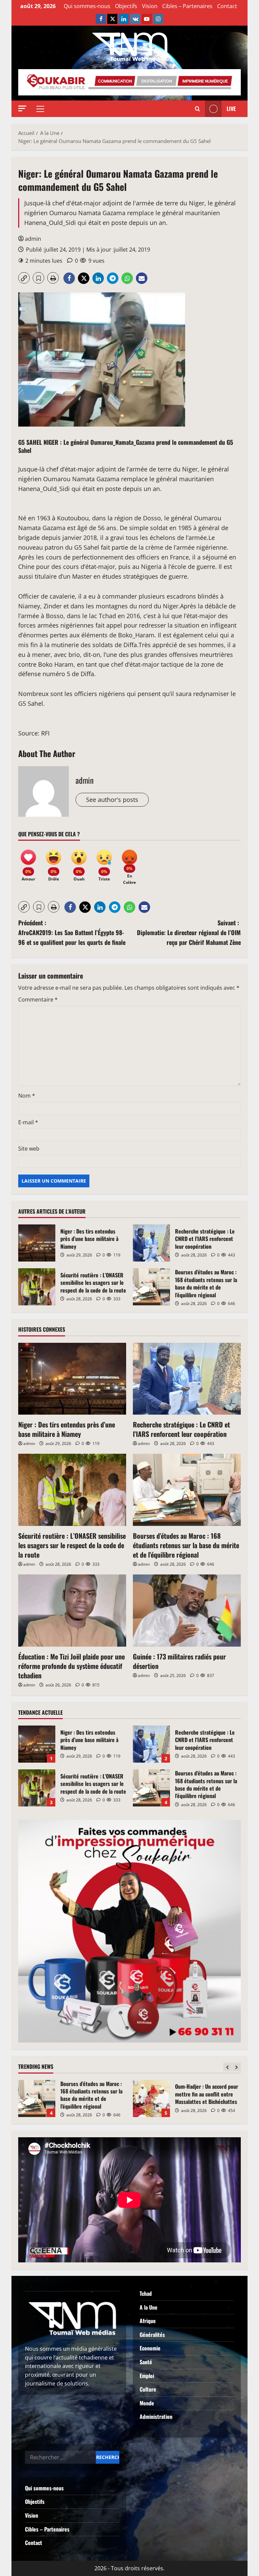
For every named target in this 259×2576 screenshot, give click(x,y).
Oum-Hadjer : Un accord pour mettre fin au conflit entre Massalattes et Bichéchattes (37, 2099)
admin (33, 239)
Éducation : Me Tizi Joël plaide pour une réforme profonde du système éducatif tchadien (71, 1666)
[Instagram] (158, 19)
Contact (227, 6)
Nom (27, 1096)
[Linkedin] (124, 19)
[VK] (135, 19)
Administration (156, 2416)
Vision (150, 6)
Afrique (148, 2321)
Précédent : (72, 932)
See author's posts (112, 800)
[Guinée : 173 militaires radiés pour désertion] (187, 1610)
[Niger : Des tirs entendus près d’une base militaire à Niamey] (72, 1379)
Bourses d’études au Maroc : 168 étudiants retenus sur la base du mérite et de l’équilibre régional (151, 1287)
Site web (29, 1149)
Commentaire (38, 1000)
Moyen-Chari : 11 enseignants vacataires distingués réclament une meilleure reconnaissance (151, 2099)
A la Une (149, 2307)
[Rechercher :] (60, 2457)
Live (231, 109)
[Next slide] (237, 2067)
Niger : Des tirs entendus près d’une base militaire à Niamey (37, 1243)
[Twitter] (112, 19)
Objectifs (126, 6)
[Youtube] (147, 19)
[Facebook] (101, 19)
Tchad (146, 2293)
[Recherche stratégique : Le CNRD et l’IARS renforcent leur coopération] (187, 1379)
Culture (148, 2389)
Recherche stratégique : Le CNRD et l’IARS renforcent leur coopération (151, 1243)
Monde (147, 2403)
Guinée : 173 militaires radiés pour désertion (179, 1661)
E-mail (28, 1122)
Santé (146, 2362)
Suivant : (189, 932)
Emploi (147, 2376)
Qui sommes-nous (87, 6)
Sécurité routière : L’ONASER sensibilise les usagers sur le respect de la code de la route (37, 1287)
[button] (22, 108)
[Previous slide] (227, 2067)
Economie (150, 2348)
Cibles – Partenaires (187, 6)
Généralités (152, 2335)
